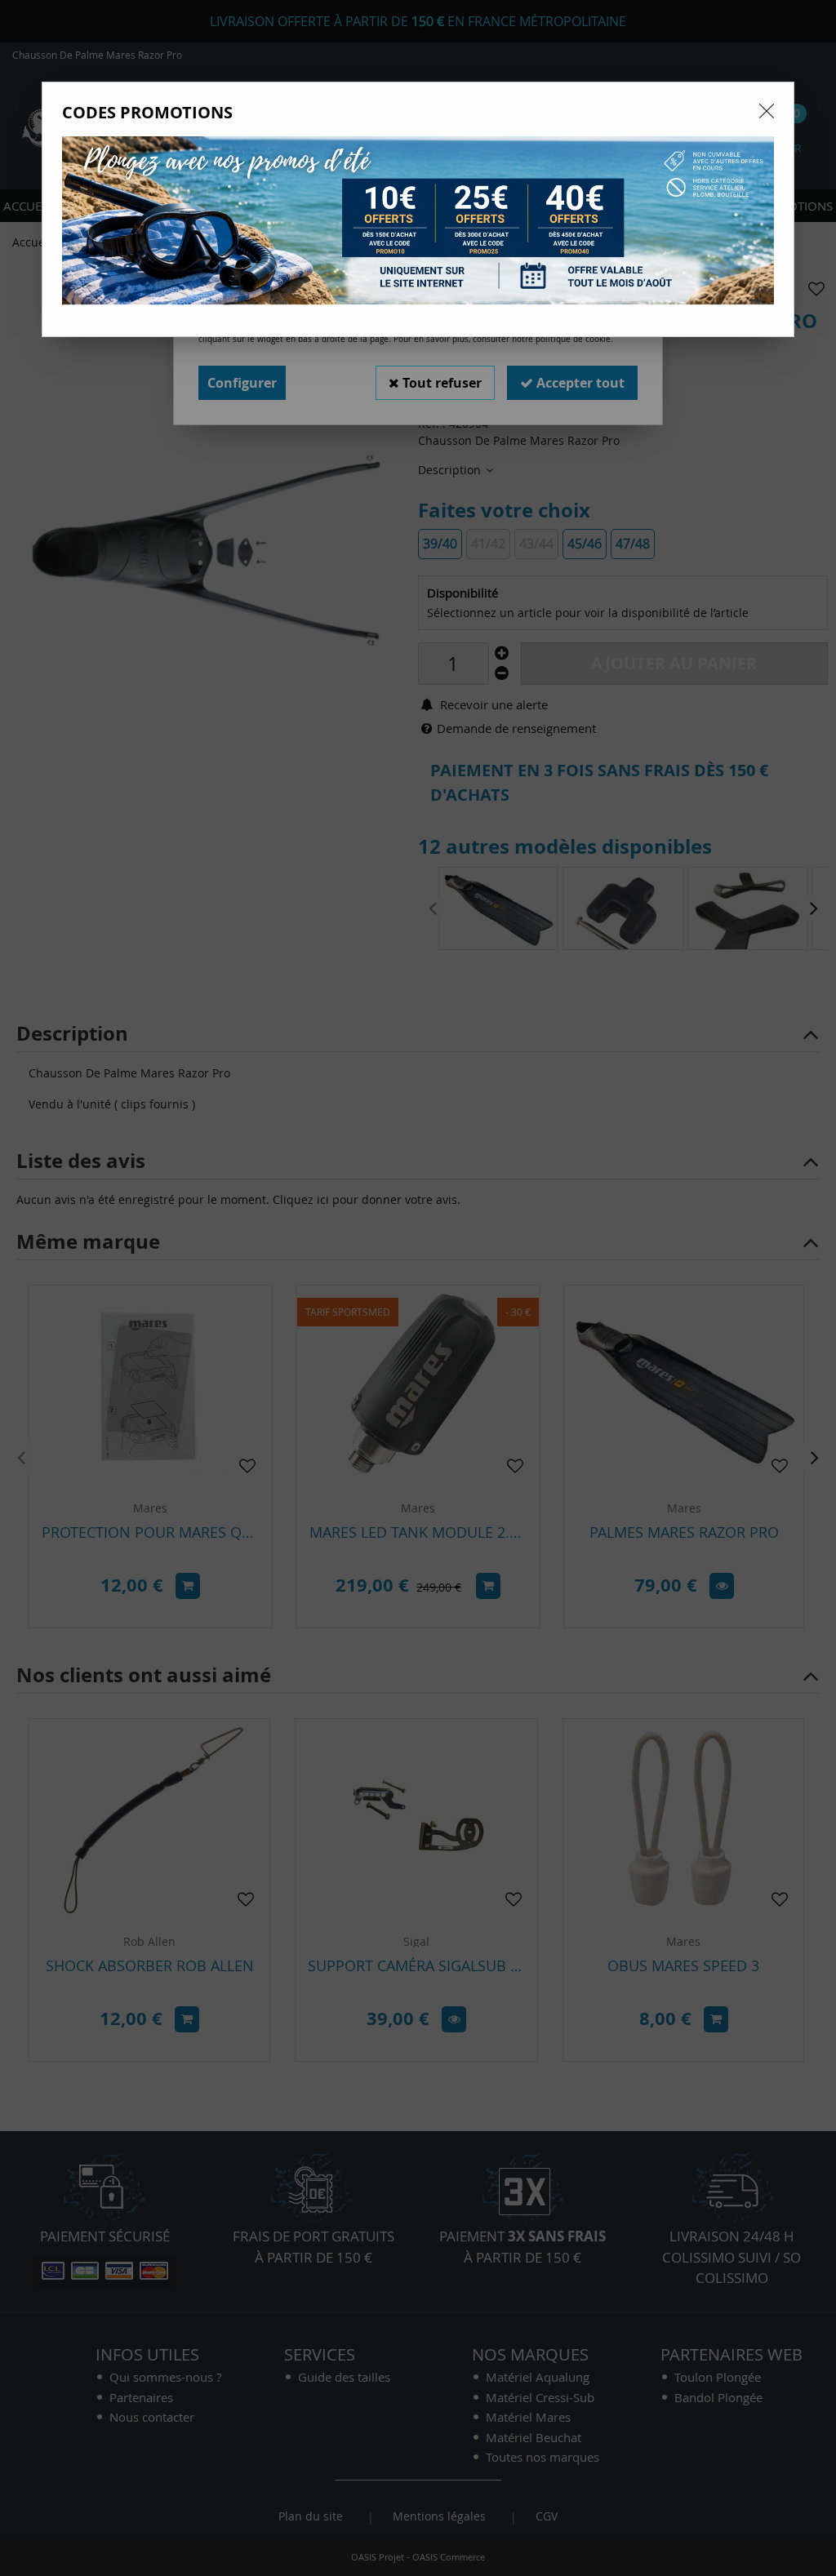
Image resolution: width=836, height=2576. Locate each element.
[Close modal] (767, 111)
